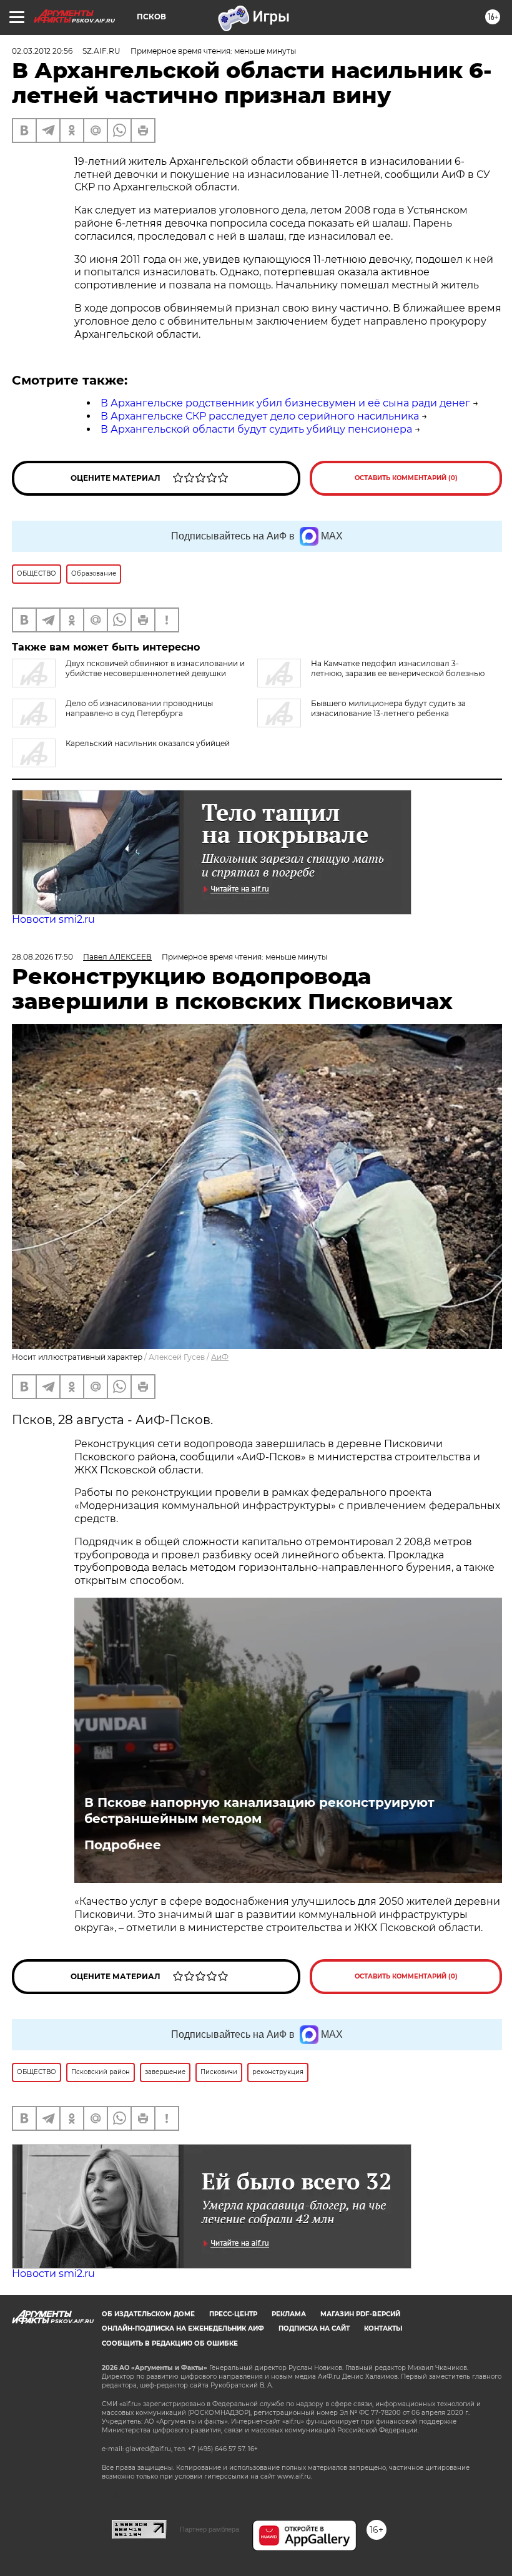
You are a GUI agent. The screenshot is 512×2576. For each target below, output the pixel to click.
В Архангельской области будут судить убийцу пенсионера (256, 429)
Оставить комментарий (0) (406, 478)
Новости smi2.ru (53, 919)
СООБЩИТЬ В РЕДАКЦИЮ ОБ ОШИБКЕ (170, 2343)
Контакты (383, 2328)
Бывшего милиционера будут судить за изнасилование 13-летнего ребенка (388, 708)
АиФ (220, 1357)
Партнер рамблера (209, 2529)
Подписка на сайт (314, 2328)
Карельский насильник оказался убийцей (148, 743)
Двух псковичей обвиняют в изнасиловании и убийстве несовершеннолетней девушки (155, 668)
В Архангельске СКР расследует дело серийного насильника (260, 416)
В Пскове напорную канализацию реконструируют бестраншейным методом (259, 1811)
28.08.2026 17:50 (42, 957)
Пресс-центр (233, 2314)
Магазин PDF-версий (360, 2314)
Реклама (289, 2314)
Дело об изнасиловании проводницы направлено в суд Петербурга (139, 708)
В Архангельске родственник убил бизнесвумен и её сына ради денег (285, 403)
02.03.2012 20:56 (42, 51)
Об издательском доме (148, 2314)
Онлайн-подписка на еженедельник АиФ (183, 2328)
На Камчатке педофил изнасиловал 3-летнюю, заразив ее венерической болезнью (398, 668)
